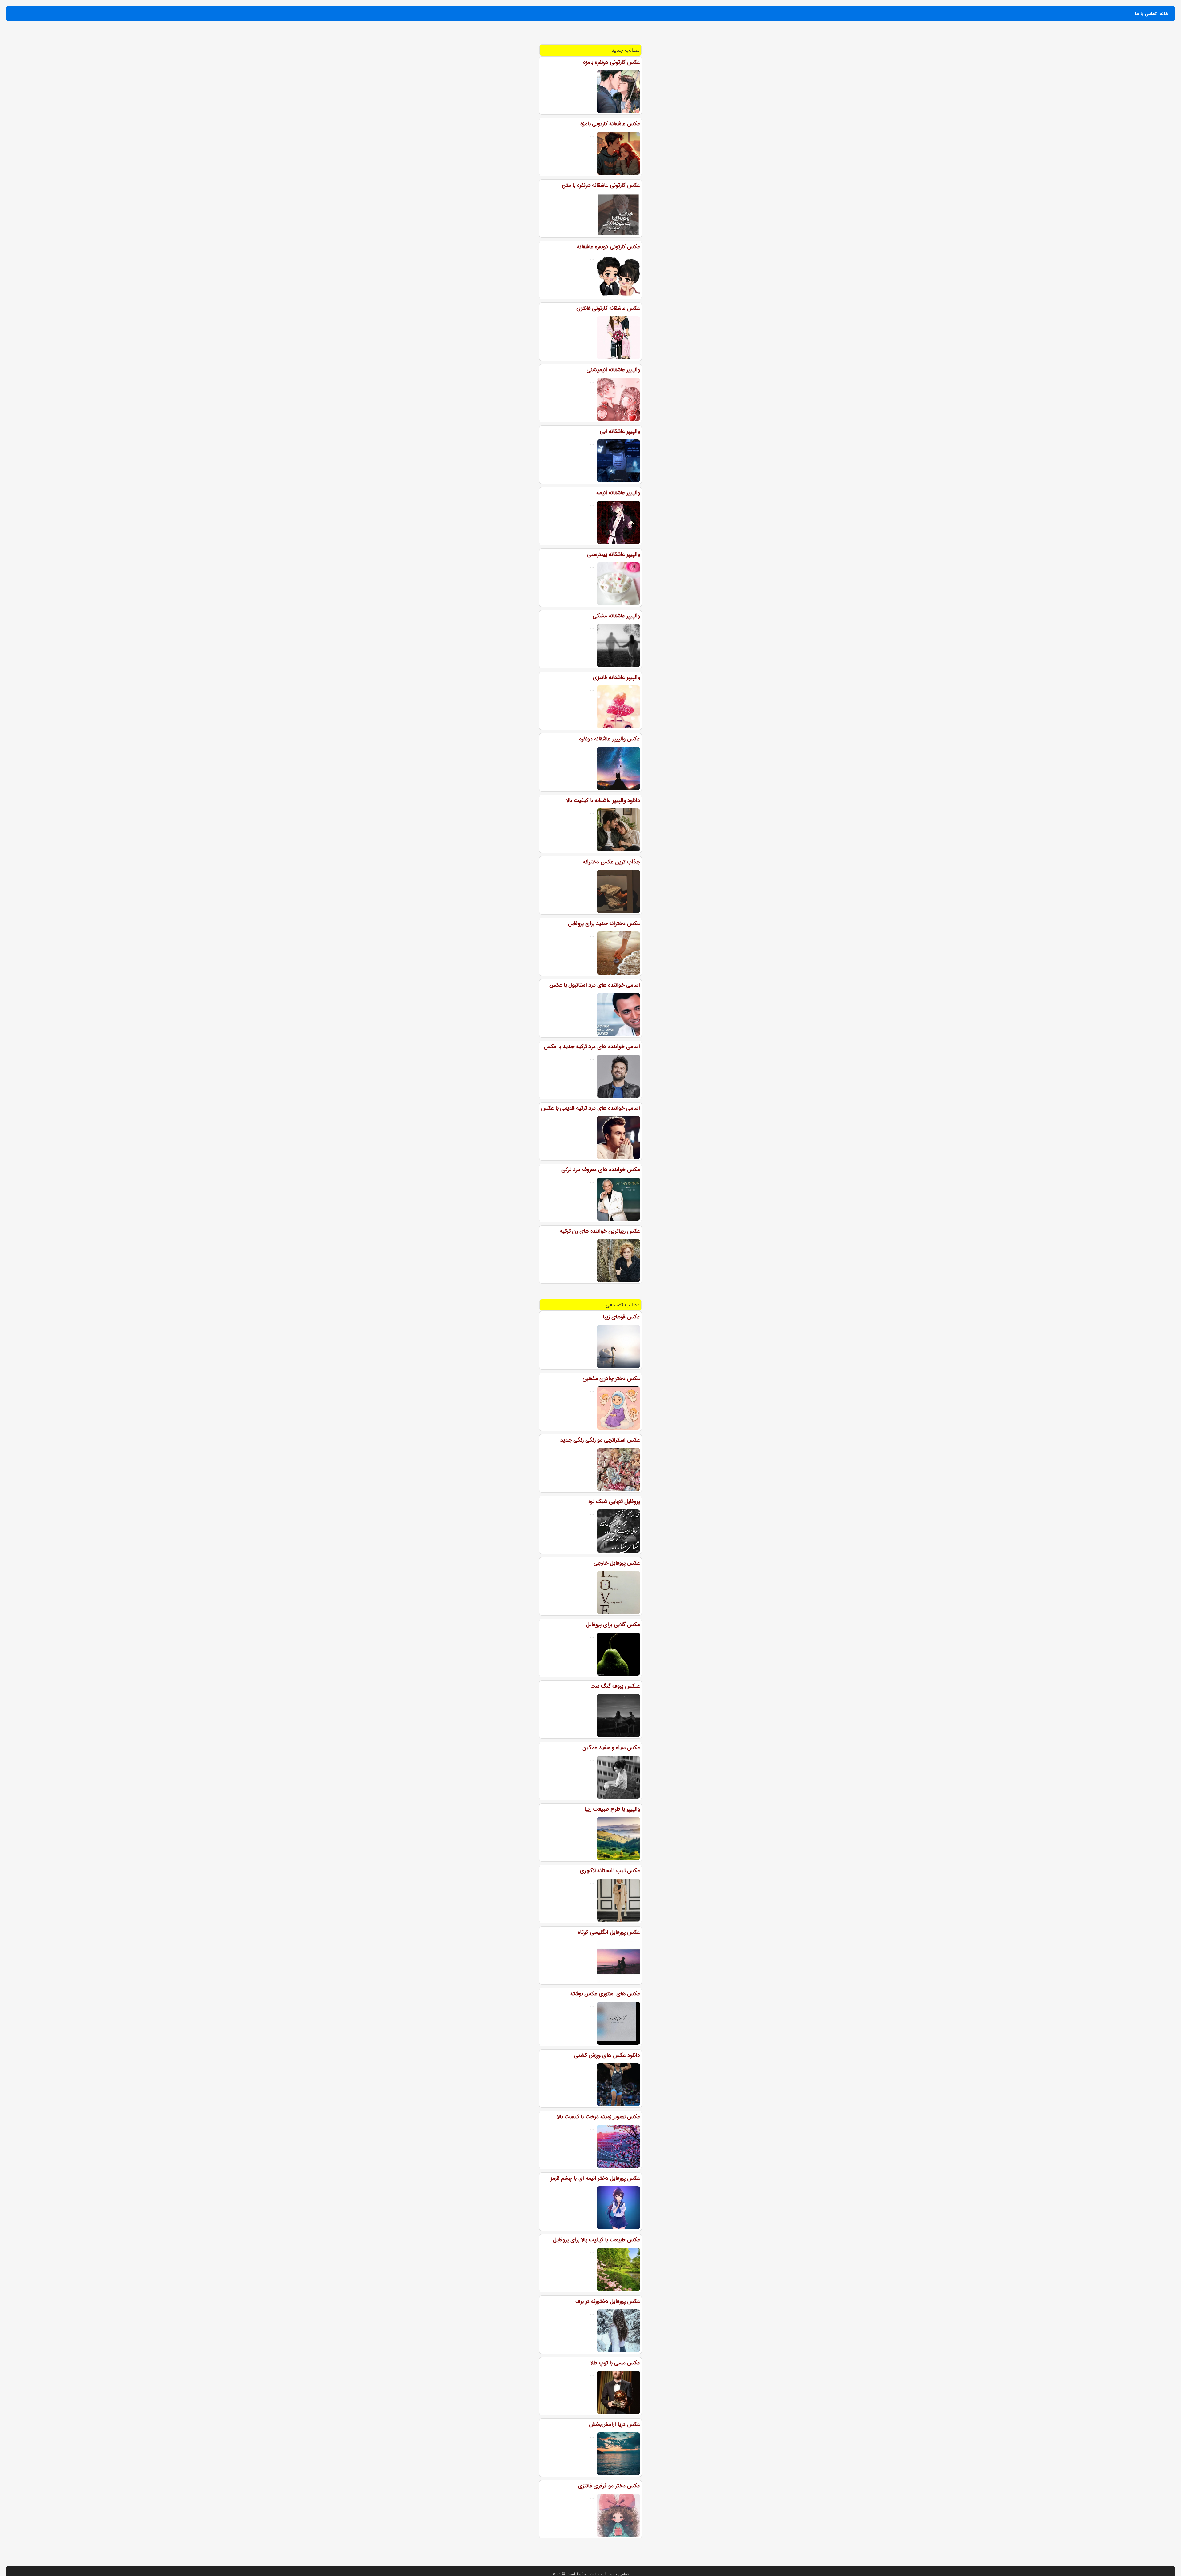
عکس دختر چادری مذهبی (611, 1378)
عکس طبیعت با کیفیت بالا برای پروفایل (596, 2240)
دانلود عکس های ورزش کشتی (607, 2055)
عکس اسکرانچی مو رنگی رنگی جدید (600, 1440)
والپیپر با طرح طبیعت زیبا (612, 1809)
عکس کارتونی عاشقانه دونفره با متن (601, 185)
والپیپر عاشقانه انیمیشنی (613, 370)
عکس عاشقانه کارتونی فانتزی (608, 308)
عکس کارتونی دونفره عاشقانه (608, 247)
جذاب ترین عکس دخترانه (611, 862)
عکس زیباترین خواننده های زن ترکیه (600, 1231)
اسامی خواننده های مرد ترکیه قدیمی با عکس (590, 1108)
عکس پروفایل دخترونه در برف (608, 2301)
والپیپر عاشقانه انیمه (618, 493)
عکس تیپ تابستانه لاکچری (610, 1871)
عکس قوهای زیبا (621, 1317)
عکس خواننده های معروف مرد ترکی (601, 1170)
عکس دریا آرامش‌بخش (614, 2424)
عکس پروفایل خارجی (617, 1563)
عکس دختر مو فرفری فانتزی (609, 2486)
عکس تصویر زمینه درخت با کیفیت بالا (598, 2117)
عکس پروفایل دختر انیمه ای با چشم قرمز (595, 2178)
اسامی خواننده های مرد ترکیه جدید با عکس (592, 1047)
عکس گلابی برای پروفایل (613, 1625)
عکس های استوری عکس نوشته (605, 1994)
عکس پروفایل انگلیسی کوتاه (609, 1932)
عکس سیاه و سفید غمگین (611, 1748)
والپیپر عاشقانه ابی (620, 431)
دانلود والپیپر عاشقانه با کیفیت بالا (603, 800)
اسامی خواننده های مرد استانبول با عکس (595, 985)
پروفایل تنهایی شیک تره (614, 1501)
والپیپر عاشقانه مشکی (616, 616)
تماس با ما (1146, 14)
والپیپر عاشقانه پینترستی (614, 554)
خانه (1164, 14)
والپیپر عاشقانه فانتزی (616, 677)
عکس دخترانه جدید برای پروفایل (604, 923)
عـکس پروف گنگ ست (615, 1686)
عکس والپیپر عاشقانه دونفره (610, 739)
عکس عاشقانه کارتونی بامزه (610, 124)
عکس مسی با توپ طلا (615, 2363)
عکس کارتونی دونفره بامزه (612, 62)
